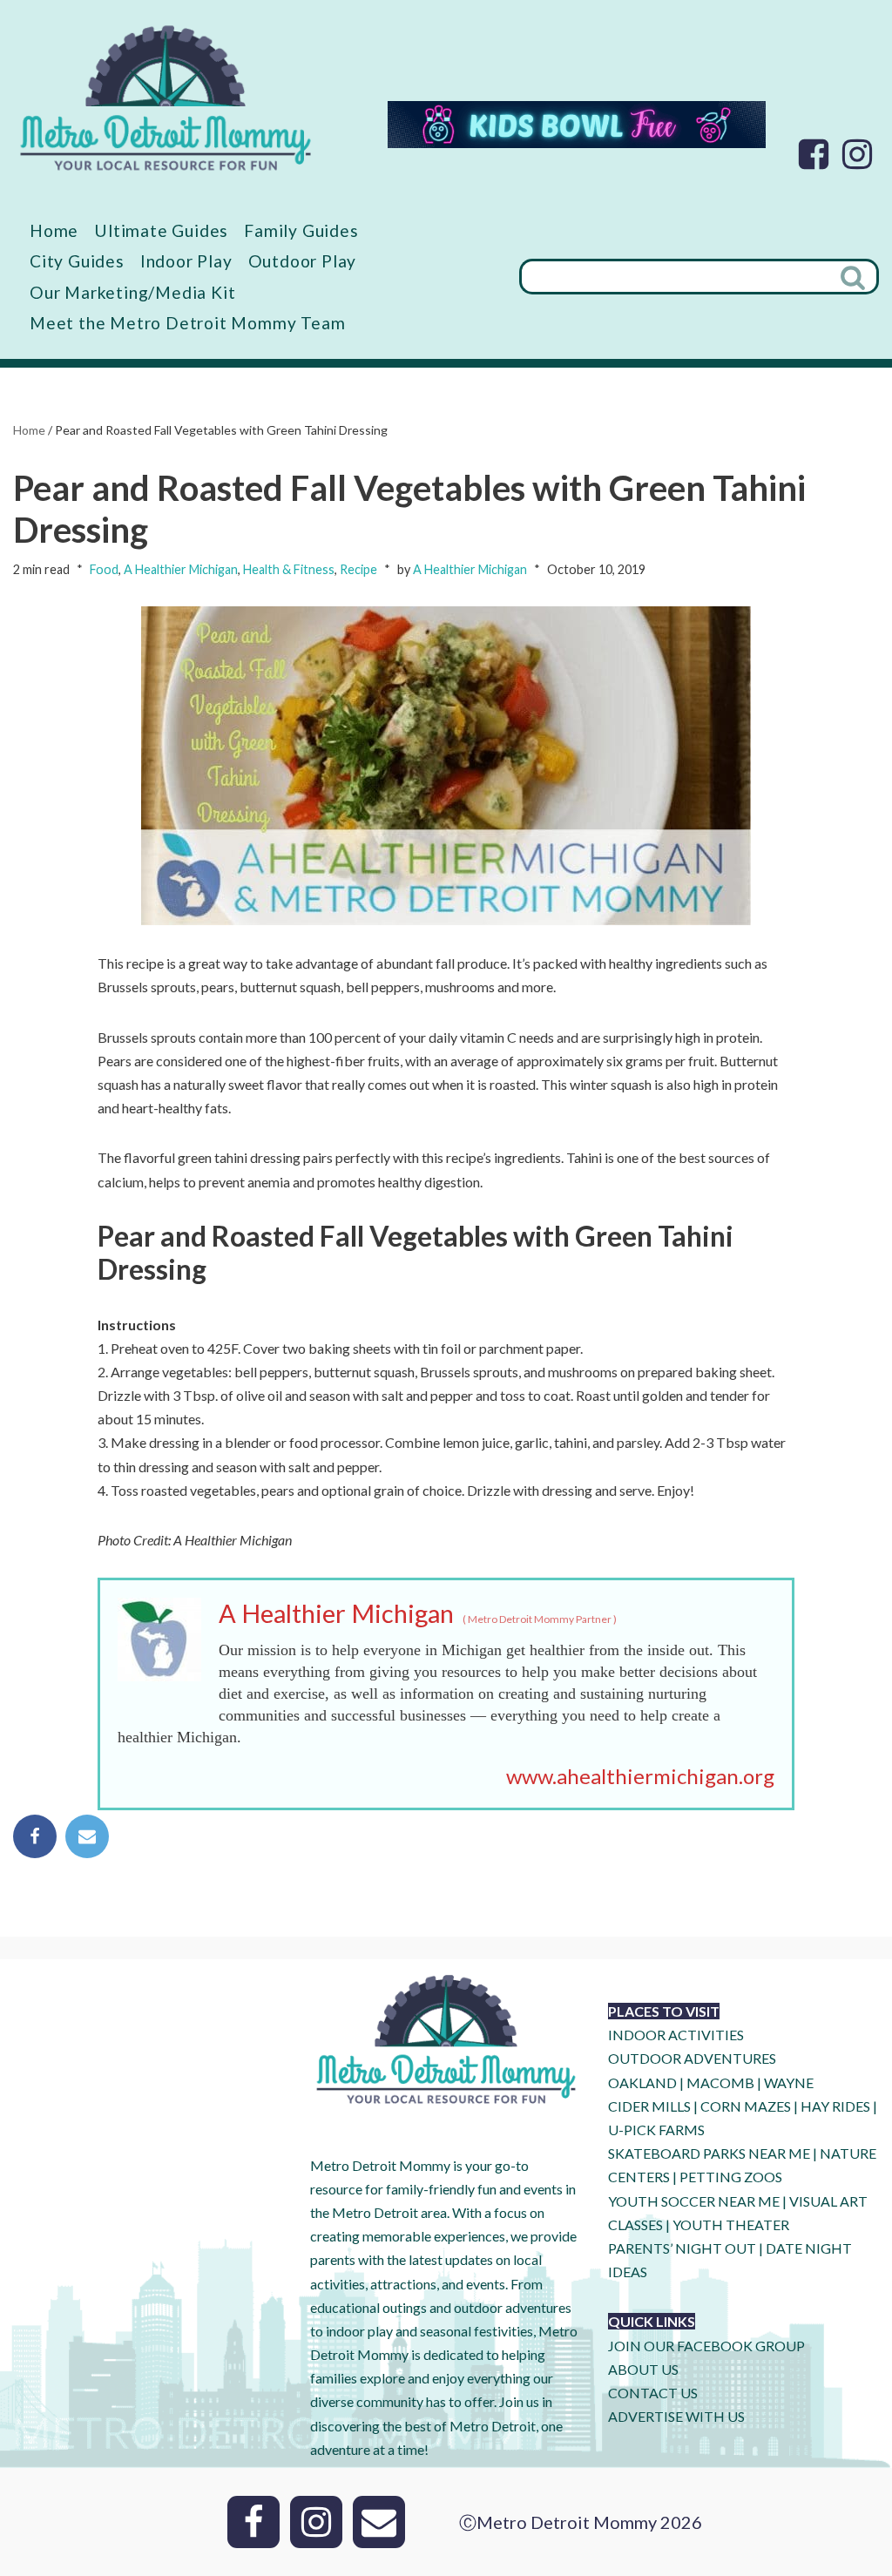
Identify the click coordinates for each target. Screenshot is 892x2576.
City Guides (77, 261)
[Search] (855, 277)
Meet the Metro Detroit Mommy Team (187, 323)
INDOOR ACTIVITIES (676, 2035)
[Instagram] (857, 154)
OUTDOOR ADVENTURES (692, 2058)
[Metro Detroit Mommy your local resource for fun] (166, 98)
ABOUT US (643, 2369)
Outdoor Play (303, 261)
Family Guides (301, 230)
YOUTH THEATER (731, 2224)
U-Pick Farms (656, 2130)
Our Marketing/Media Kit (132, 292)
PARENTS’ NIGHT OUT (682, 2248)
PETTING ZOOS (731, 2177)
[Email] (87, 1836)
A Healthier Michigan (181, 569)
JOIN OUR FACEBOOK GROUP (706, 2346)
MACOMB (720, 2082)
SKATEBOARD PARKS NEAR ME (710, 2153)
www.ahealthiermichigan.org (640, 1776)
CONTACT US (653, 2393)
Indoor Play (186, 261)
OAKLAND (642, 2082)
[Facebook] (814, 154)
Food (104, 569)
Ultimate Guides (161, 230)
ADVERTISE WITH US (676, 2416)
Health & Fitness (289, 569)
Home (54, 230)
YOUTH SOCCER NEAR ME (694, 2201)
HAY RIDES (835, 2106)
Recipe (358, 569)
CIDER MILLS (649, 2106)
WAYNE (789, 2082)
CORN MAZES (746, 2106)
